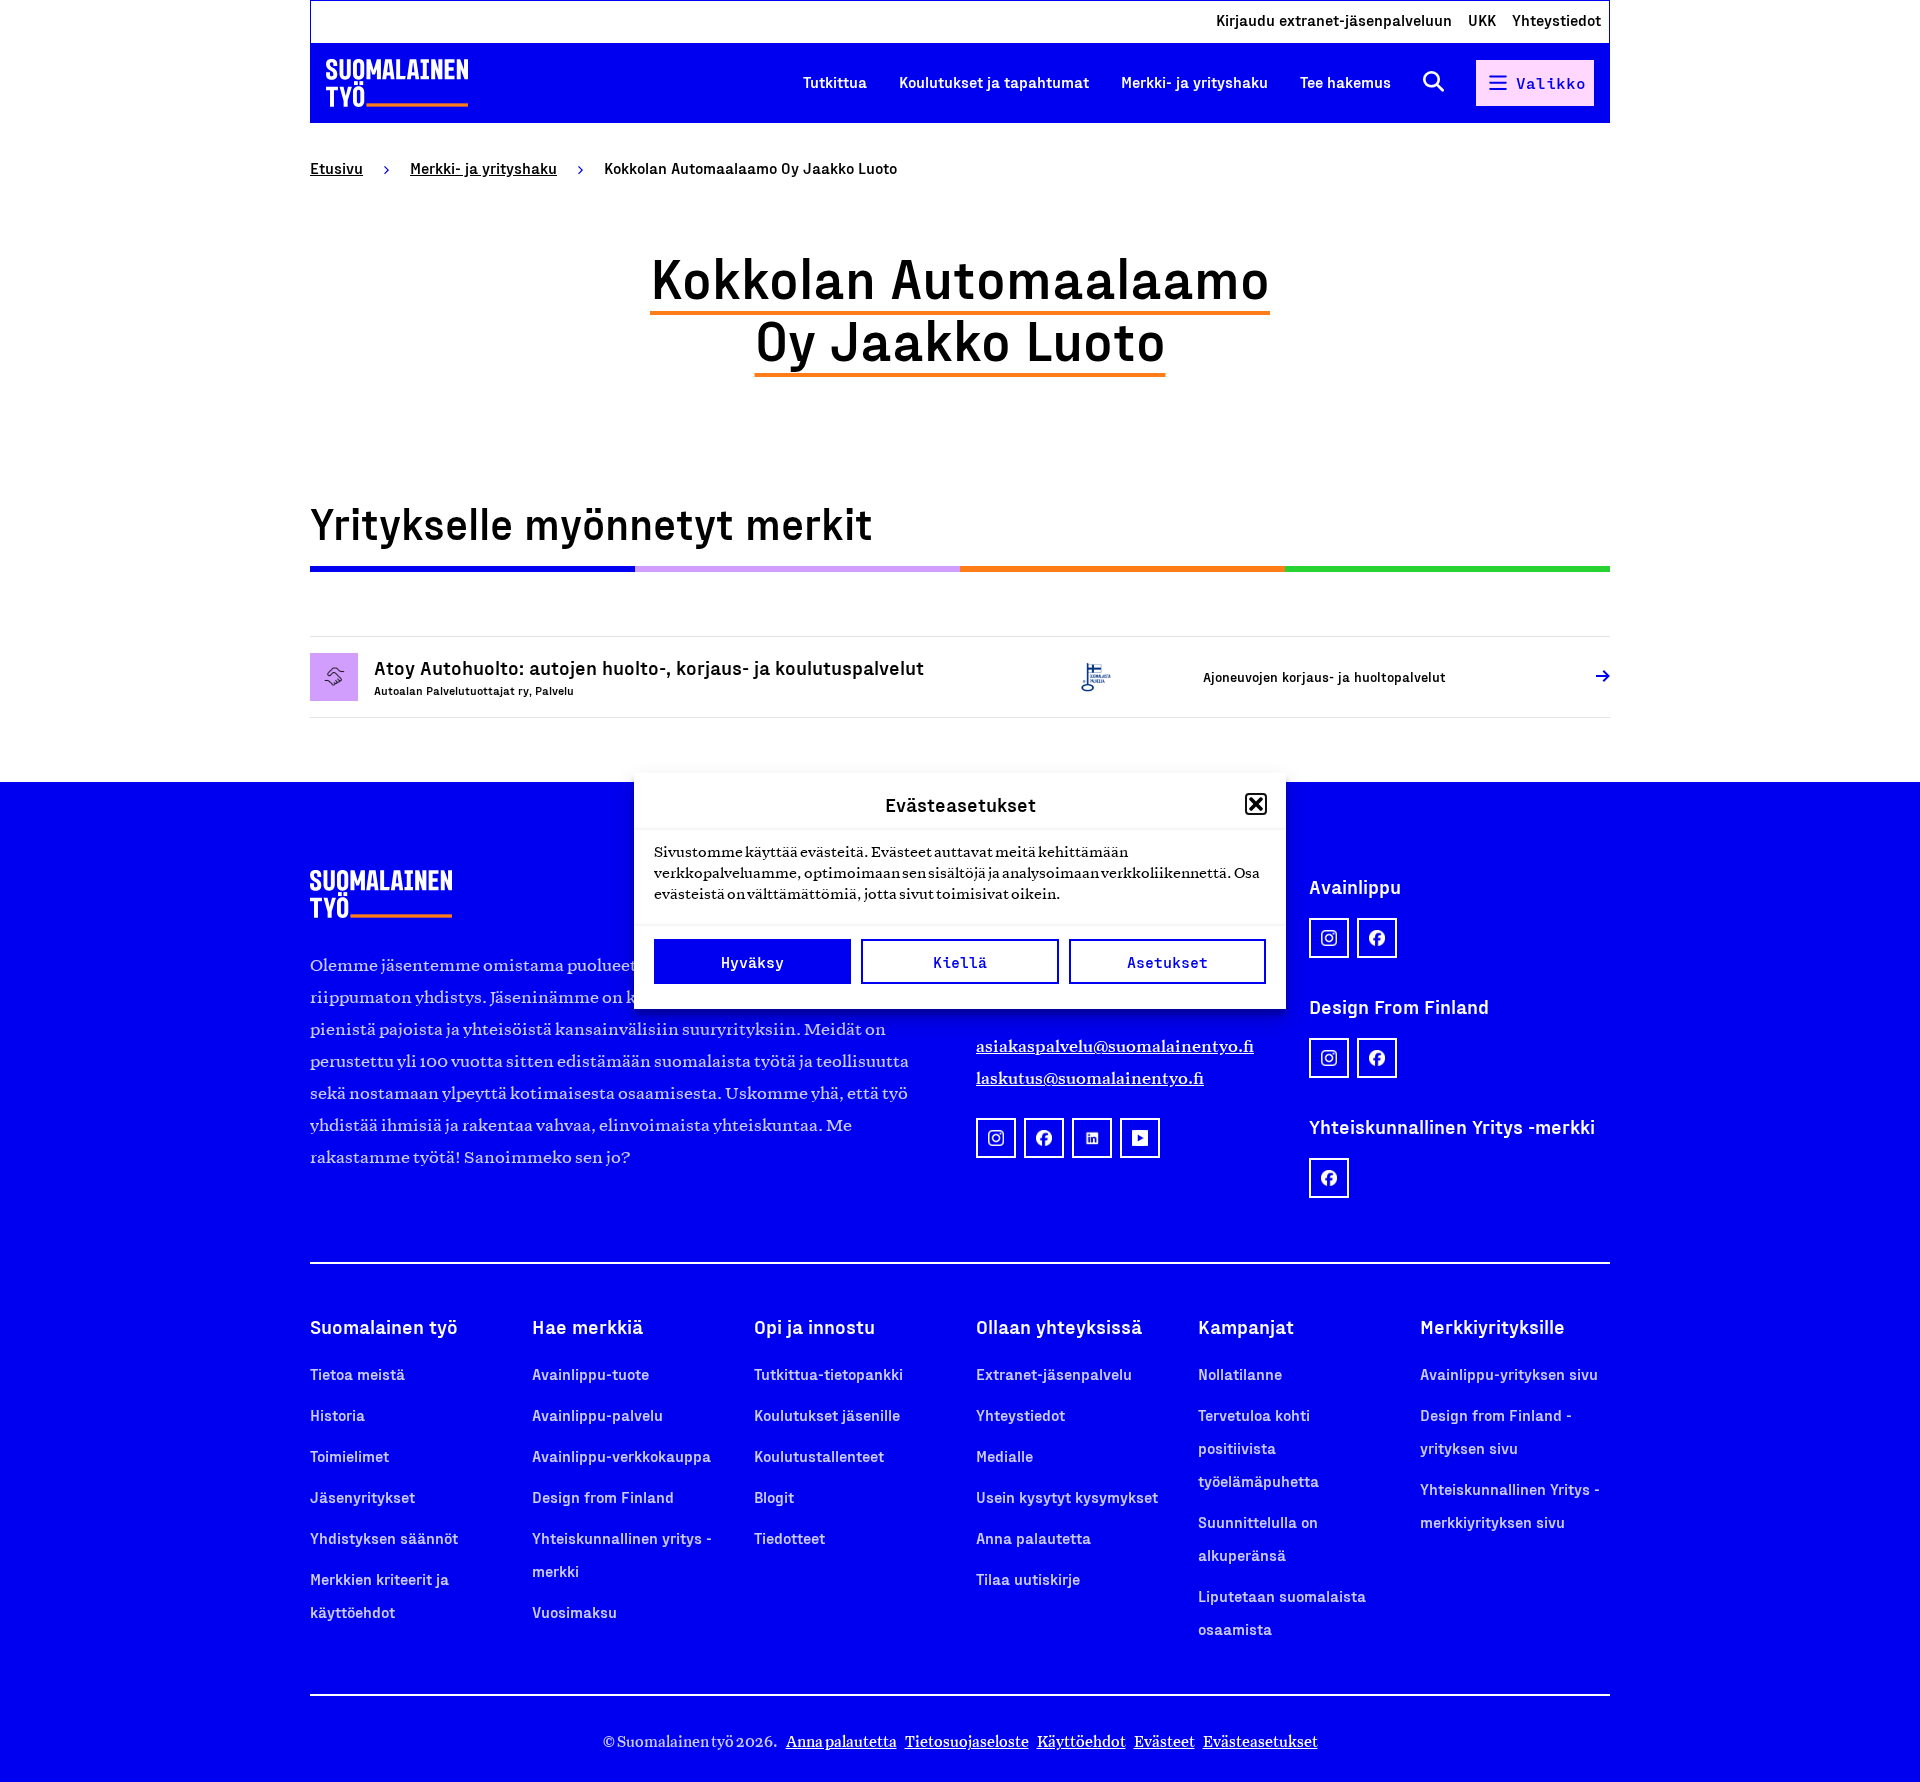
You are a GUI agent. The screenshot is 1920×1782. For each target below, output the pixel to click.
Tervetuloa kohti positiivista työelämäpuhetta (1258, 1447)
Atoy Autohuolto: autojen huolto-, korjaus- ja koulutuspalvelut (649, 667)
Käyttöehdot (1081, 1741)
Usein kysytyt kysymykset (1067, 1496)
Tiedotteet (789, 1537)
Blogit (774, 1496)
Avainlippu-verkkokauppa (621, 1455)
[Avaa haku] (1433, 82)
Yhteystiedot (1556, 19)
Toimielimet (349, 1455)
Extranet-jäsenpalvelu (1054, 1373)
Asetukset (1167, 962)
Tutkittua (835, 81)
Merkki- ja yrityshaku (1194, 81)
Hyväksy (752, 962)
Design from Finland (603, 1496)
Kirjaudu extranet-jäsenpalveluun (1334, 19)
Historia (337, 1414)
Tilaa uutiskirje (1028, 1578)
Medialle (1004, 1455)
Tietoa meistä (357, 1373)
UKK (1482, 19)
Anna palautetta (1033, 1537)
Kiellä (960, 962)
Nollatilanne (1240, 1373)
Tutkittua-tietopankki (828, 1373)
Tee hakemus (1345, 81)
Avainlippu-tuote (590, 1373)
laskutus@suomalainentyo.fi (1090, 1078)
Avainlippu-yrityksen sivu (1509, 1373)
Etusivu (336, 167)
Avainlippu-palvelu (597, 1414)
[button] (1256, 804)
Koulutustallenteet (819, 1455)
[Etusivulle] (397, 83)
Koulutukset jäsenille (827, 1414)
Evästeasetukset (1260, 1741)
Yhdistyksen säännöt (384, 1537)
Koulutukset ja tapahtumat (994, 81)
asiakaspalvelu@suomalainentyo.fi (1115, 1046)
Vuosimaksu (574, 1611)
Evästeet (1164, 1741)
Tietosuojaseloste (967, 1741)
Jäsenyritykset (362, 1496)
